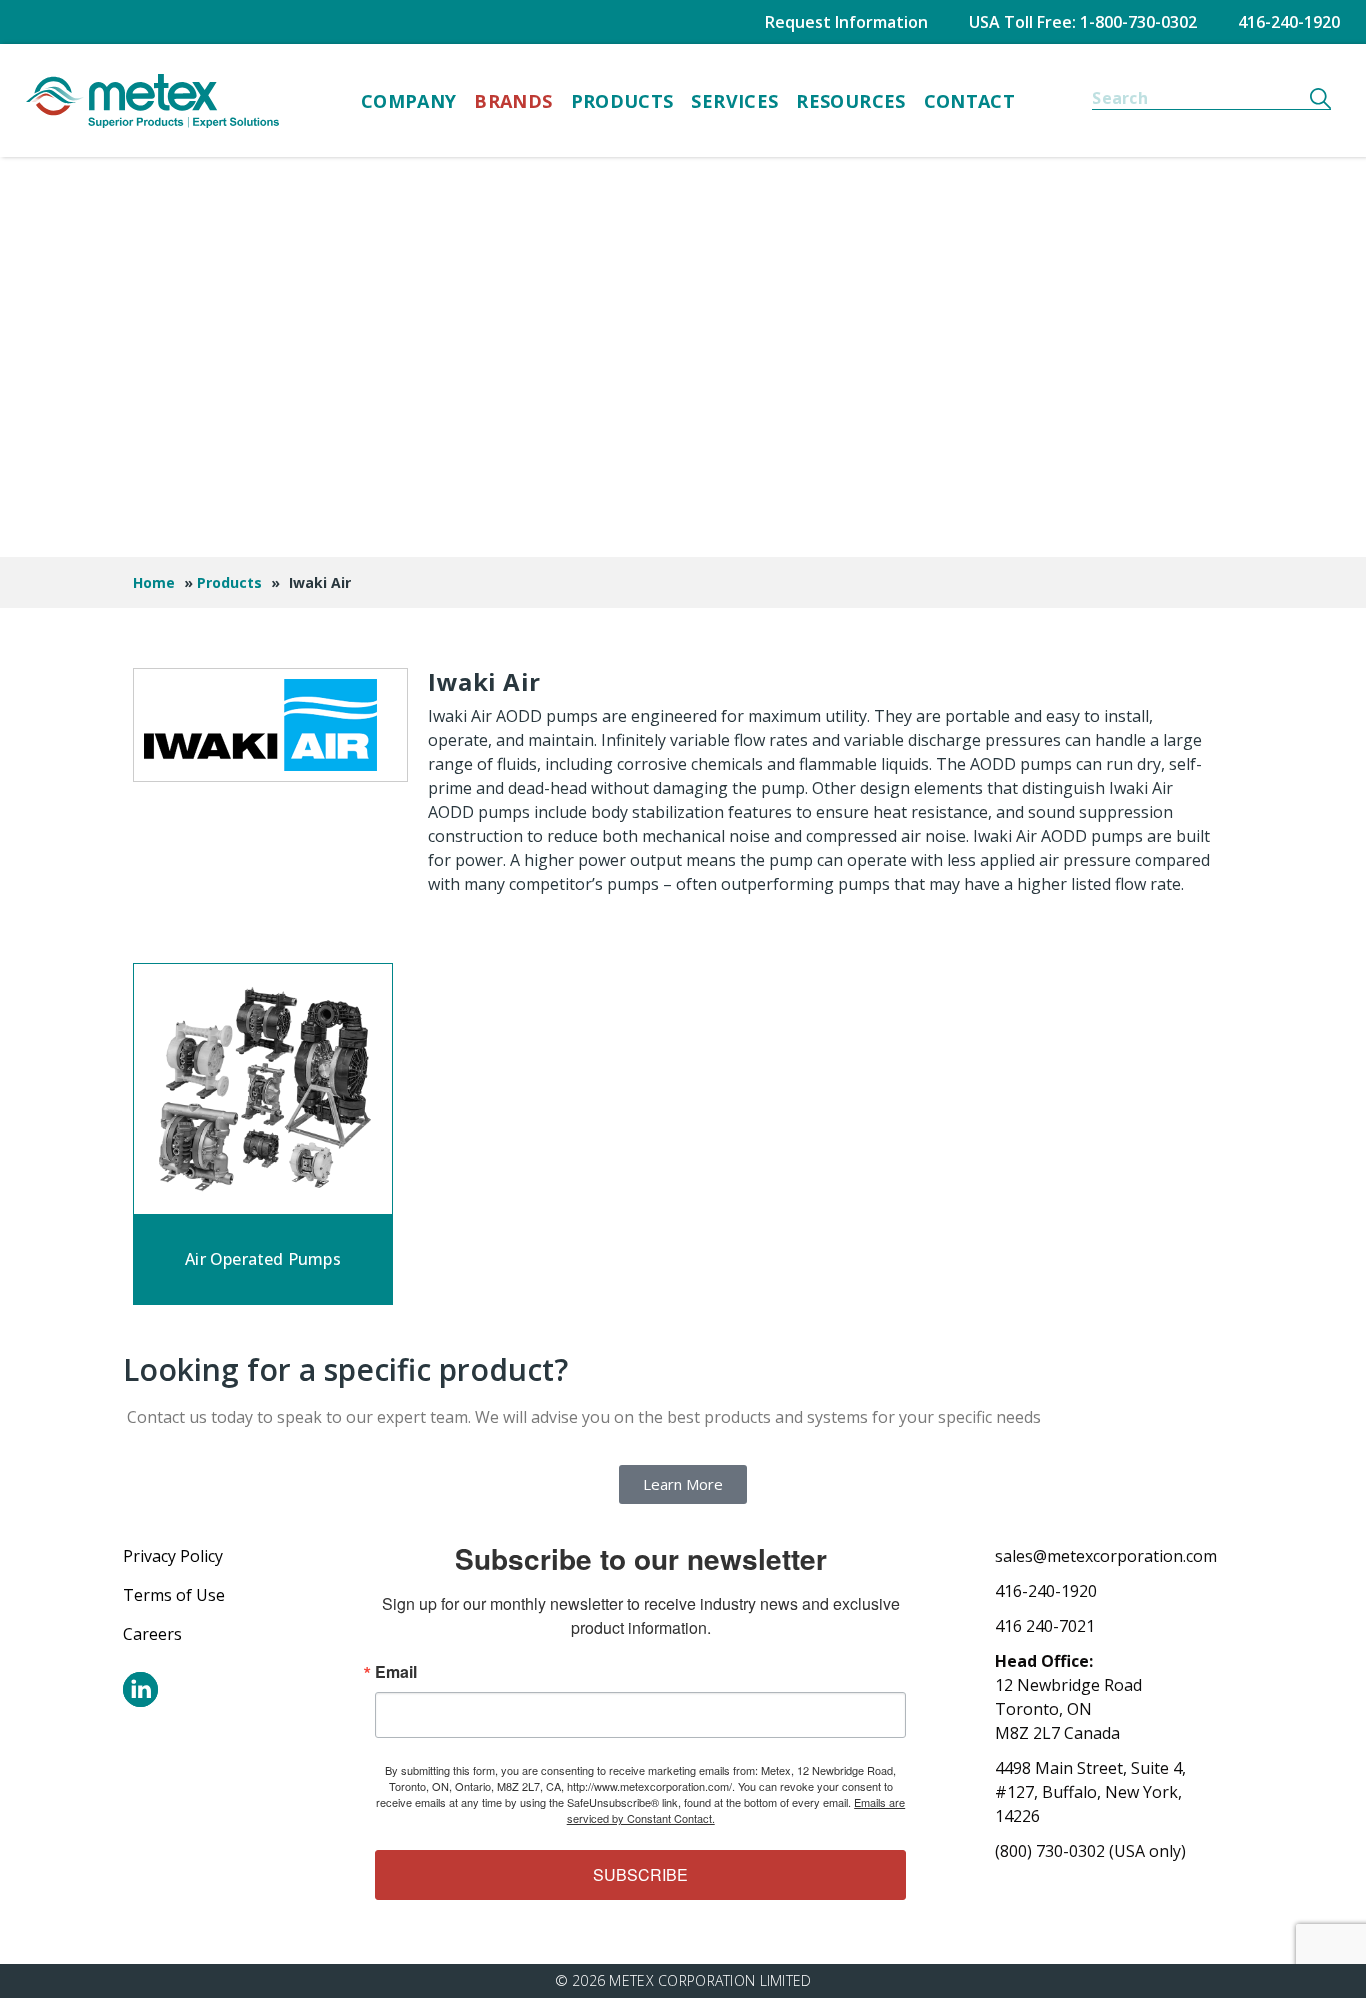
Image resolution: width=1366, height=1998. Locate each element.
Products (622, 101)
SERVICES (734, 101)
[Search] (1320, 98)
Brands (513, 101)
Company (409, 101)
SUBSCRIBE (640, 1874)
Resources (850, 101)
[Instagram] (140, 1689)
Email (396, 1672)
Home (154, 582)
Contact (970, 101)
